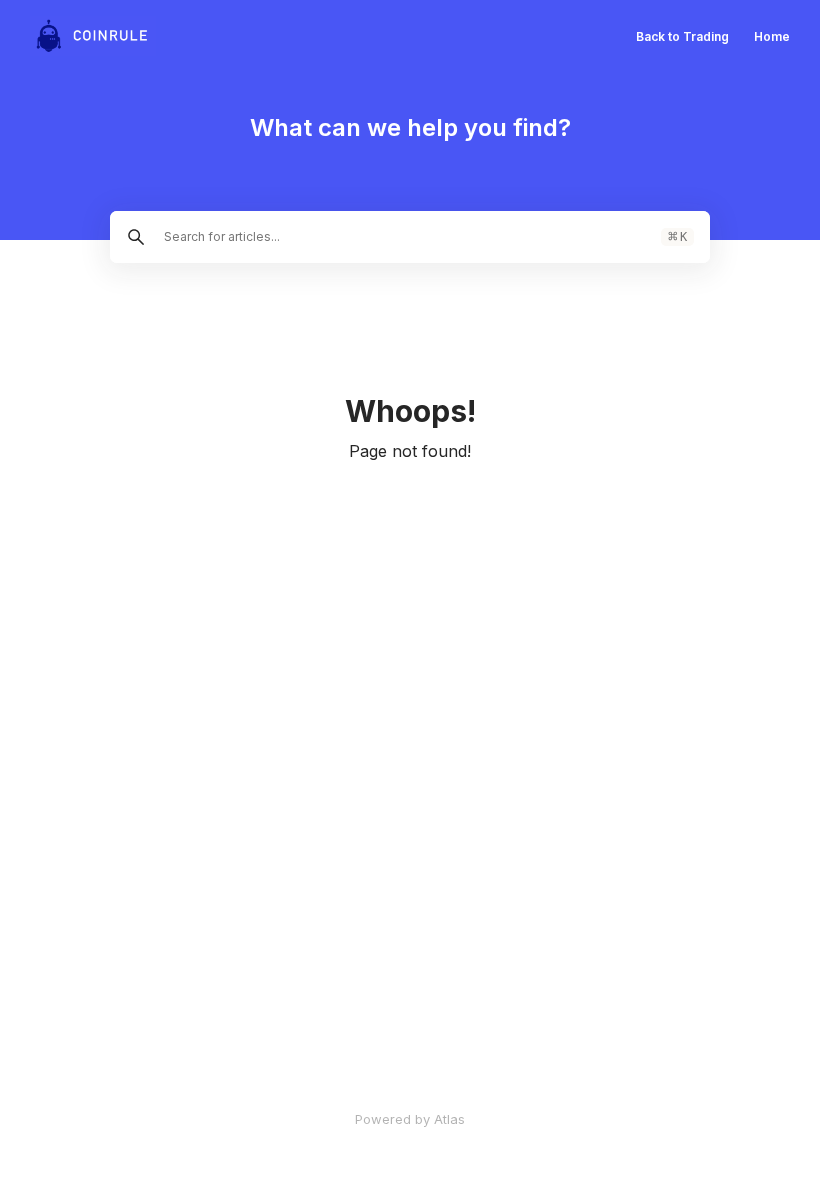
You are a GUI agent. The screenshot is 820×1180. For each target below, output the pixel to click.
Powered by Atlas (410, 1119)
